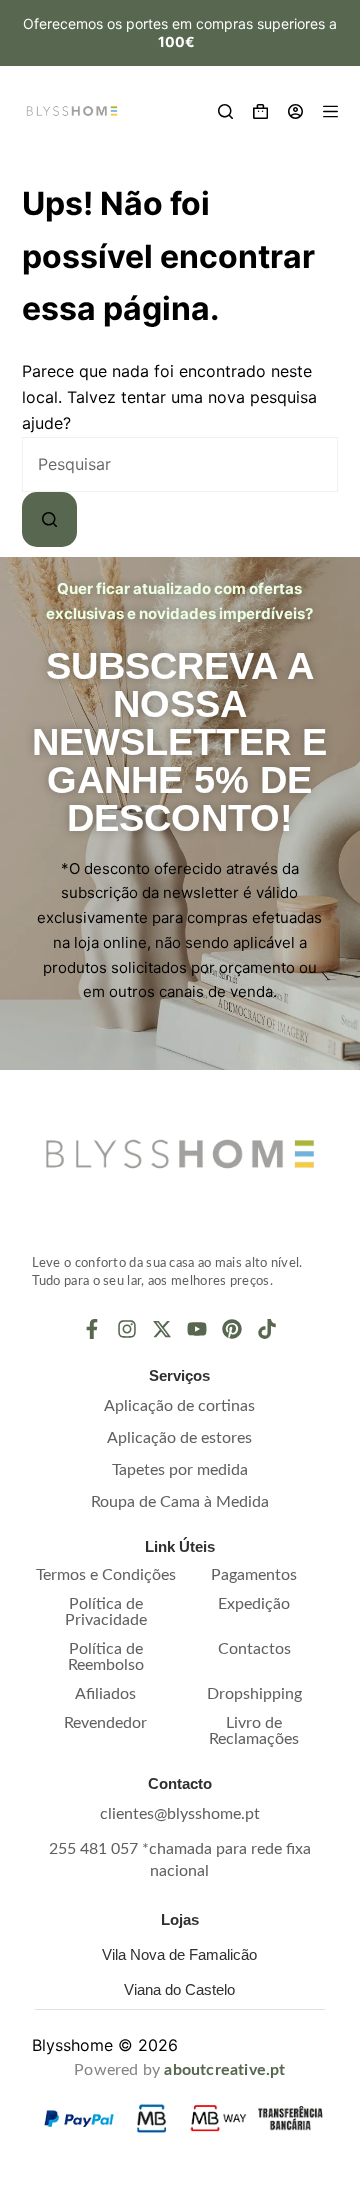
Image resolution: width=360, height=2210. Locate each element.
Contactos (254, 1649)
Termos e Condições (106, 1575)
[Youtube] (197, 1329)
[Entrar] (295, 111)
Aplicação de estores (179, 1438)
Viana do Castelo (179, 1989)
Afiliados (105, 1694)
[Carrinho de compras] (260, 111)
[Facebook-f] (92, 1329)
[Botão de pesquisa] (49, 519)
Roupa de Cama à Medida (180, 1502)
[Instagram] (127, 1329)
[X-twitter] (162, 1329)
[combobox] (180, 464)
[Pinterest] (232, 1329)
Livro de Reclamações (254, 1731)
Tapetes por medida (180, 1470)
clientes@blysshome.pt (180, 1814)
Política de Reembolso (106, 1657)
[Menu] (330, 111)
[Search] (225, 111)
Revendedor (105, 1723)
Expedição (254, 1604)
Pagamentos (254, 1575)
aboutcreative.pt (224, 2070)
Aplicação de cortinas (179, 1406)
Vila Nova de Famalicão (179, 1954)
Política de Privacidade (106, 1612)
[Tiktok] (267, 1329)
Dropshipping (254, 1694)
